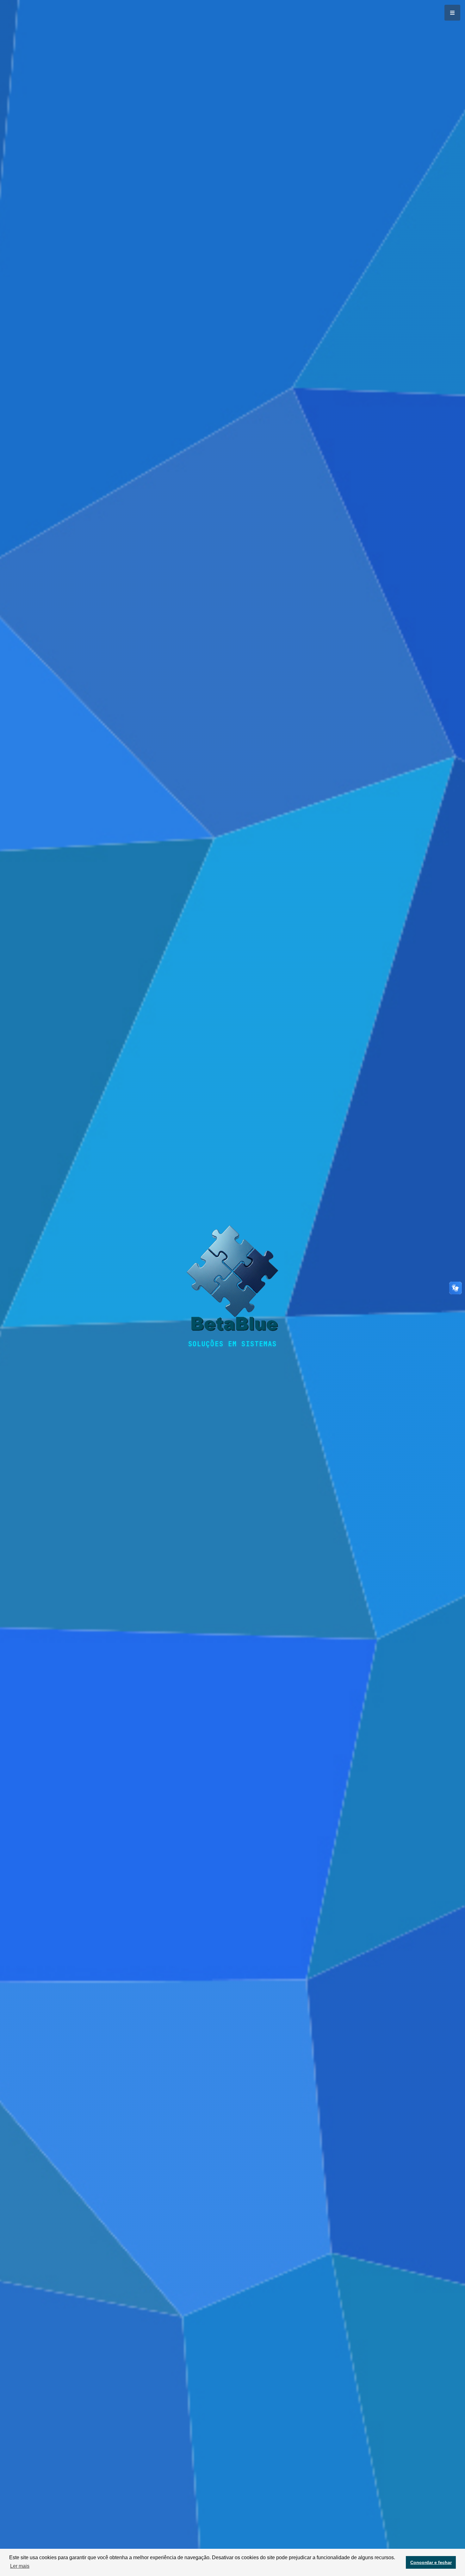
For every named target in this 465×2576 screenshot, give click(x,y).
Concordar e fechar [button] (431, 2562)
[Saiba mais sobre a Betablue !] (232, 1282)
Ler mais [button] (20, 2566)
